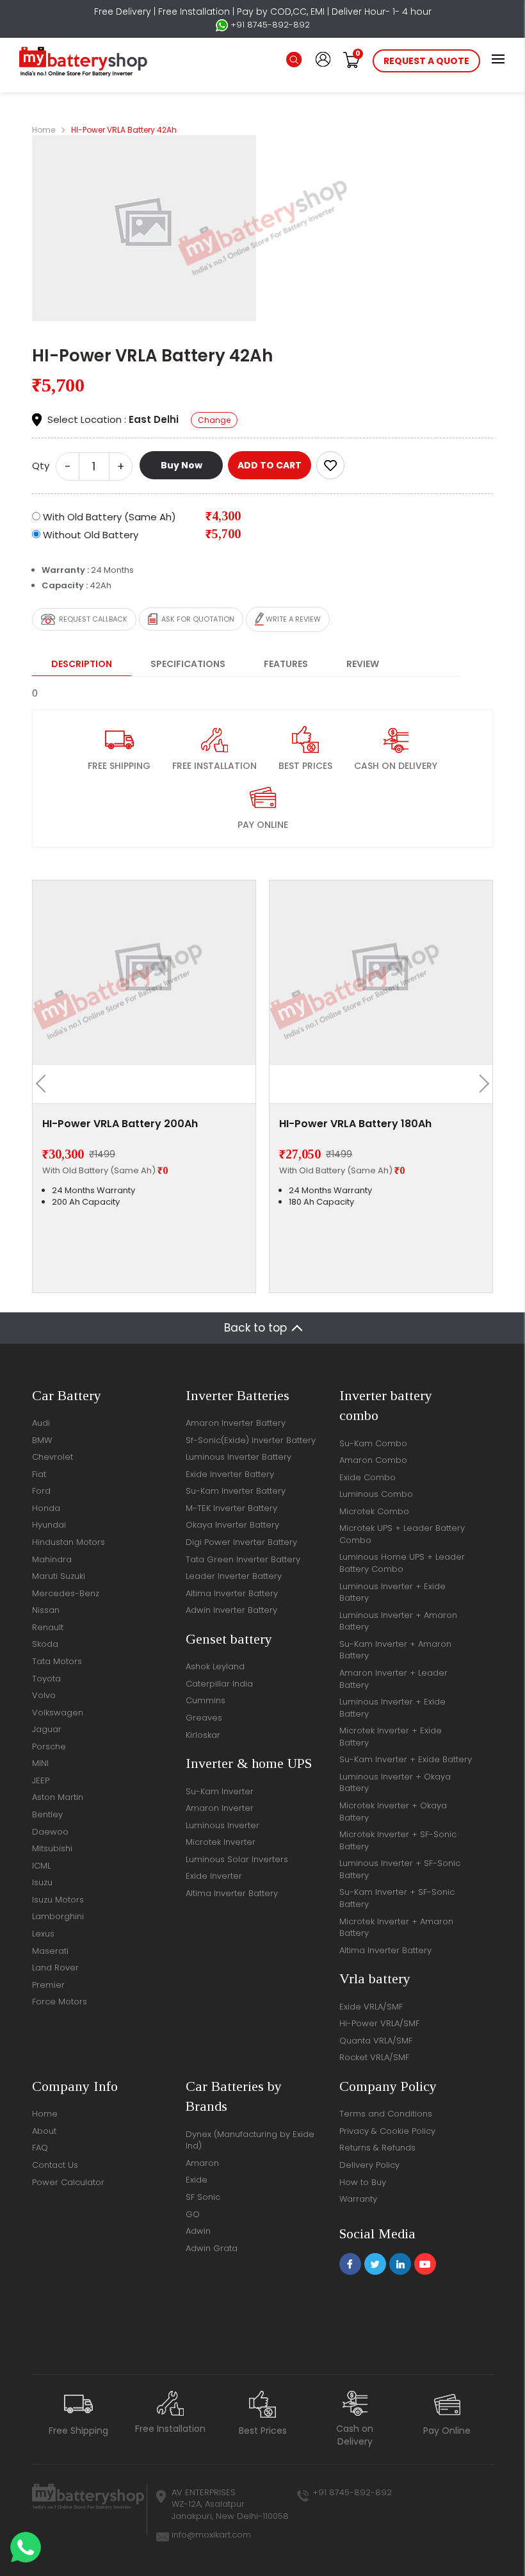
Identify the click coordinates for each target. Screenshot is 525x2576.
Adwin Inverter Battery (231, 1610)
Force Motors (60, 2002)
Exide (197, 2180)
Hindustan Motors (69, 1542)
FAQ (40, 2148)
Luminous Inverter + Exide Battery (392, 1592)
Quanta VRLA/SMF (376, 2041)
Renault (48, 1627)
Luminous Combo (376, 1494)
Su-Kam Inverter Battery (236, 1491)
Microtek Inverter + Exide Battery (391, 1737)
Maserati (50, 1951)
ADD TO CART (270, 465)
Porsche (49, 1746)
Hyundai (49, 1525)
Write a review (292, 619)
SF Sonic (203, 2197)
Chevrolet (52, 1457)
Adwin (198, 2231)
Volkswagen (58, 1713)
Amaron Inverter (220, 1808)
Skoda (45, 1644)
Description (82, 664)
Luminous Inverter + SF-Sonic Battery (400, 1869)
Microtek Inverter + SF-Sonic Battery (398, 1840)
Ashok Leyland (215, 1666)
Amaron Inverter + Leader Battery (393, 1679)
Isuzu (42, 1882)
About (44, 2131)
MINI (40, 1763)
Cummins (206, 1700)
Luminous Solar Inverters (237, 1859)
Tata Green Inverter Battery (243, 1559)
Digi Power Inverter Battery (241, 1542)
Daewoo (50, 1832)
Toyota (46, 1679)
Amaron (202, 2163)
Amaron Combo (373, 1460)
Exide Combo (367, 1477)
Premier (48, 1985)
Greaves (204, 1718)
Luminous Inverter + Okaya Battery (395, 1783)
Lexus (43, 1934)
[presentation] (45, 1084)
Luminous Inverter (222, 1825)
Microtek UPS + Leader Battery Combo (402, 1534)
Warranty (358, 2199)
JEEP (41, 1780)
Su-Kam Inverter (220, 1791)
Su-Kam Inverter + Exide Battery (406, 1759)
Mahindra (52, 1559)
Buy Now (182, 465)
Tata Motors (57, 1661)
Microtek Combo (374, 1511)
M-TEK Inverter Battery (231, 1508)
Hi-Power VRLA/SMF (379, 2023)
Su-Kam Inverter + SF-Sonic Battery (397, 1898)
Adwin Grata (212, 2248)
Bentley (47, 1814)
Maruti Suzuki (59, 1576)
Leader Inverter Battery (234, 1576)
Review (363, 664)
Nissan (46, 1610)
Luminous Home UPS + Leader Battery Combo (402, 1563)
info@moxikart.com (211, 2535)
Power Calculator (68, 2182)
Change (214, 420)
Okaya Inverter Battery (232, 1525)
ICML (41, 1866)
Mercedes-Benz (66, 1593)
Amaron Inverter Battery (236, 1423)
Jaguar (47, 1729)
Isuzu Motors (58, 1900)
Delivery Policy (369, 2165)
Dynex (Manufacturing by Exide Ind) (250, 2140)
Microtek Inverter (221, 1842)
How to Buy (363, 2182)
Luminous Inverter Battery (238, 1457)
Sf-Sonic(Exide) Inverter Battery (251, 1440)
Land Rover (55, 1968)
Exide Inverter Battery (230, 1474)
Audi (41, 1423)
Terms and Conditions (386, 2114)
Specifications (188, 664)
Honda (46, 1508)
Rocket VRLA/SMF (374, 2057)
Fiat (39, 1474)
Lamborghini (58, 1916)
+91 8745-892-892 (269, 25)
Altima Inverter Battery (232, 1593)
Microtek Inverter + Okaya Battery (393, 1812)
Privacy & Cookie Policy (387, 2131)
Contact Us (55, 2165)
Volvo (44, 1695)
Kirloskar (203, 1735)
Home (44, 130)
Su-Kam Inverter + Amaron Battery (395, 1650)
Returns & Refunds (377, 2148)
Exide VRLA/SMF (371, 2007)
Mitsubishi (52, 1848)
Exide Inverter (214, 1876)
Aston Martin (58, 1797)
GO (193, 2214)
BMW (42, 1440)
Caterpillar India (219, 1684)
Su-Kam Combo (373, 1443)
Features (286, 664)
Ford (41, 1491)
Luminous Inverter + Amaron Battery (398, 1621)
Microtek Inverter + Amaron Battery (396, 1928)
